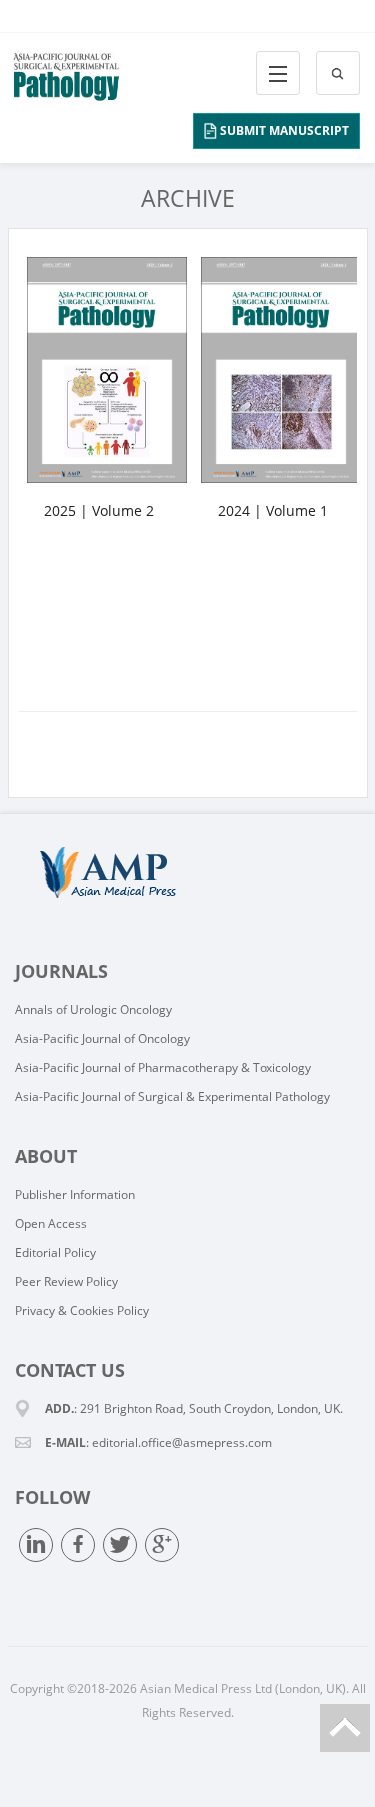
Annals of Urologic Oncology (93, 1009)
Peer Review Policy (66, 1281)
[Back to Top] (345, 1728)
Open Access (51, 1223)
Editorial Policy (55, 1252)
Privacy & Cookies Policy (82, 1310)
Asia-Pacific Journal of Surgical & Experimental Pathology (172, 1096)
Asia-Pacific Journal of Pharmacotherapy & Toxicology (163, 1067)
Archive (188, 198)
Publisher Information (75, 1194)
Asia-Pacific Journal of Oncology (102, 1038)
